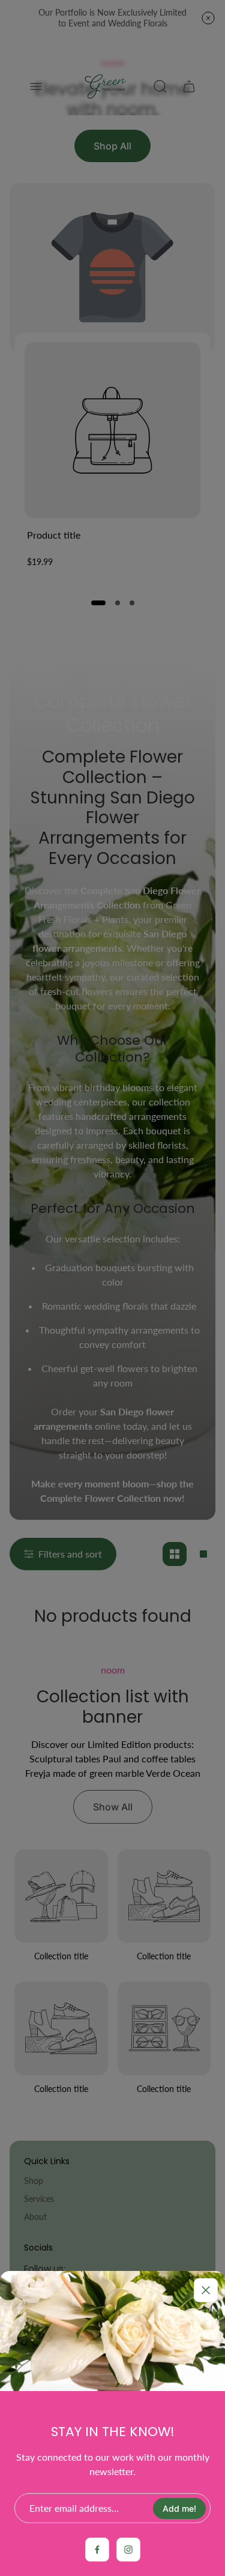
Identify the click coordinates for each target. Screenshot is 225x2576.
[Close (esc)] (206, 2290)
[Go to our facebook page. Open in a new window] (97, 2550)
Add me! (179, 2508)
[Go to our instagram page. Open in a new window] (128, 2550)
